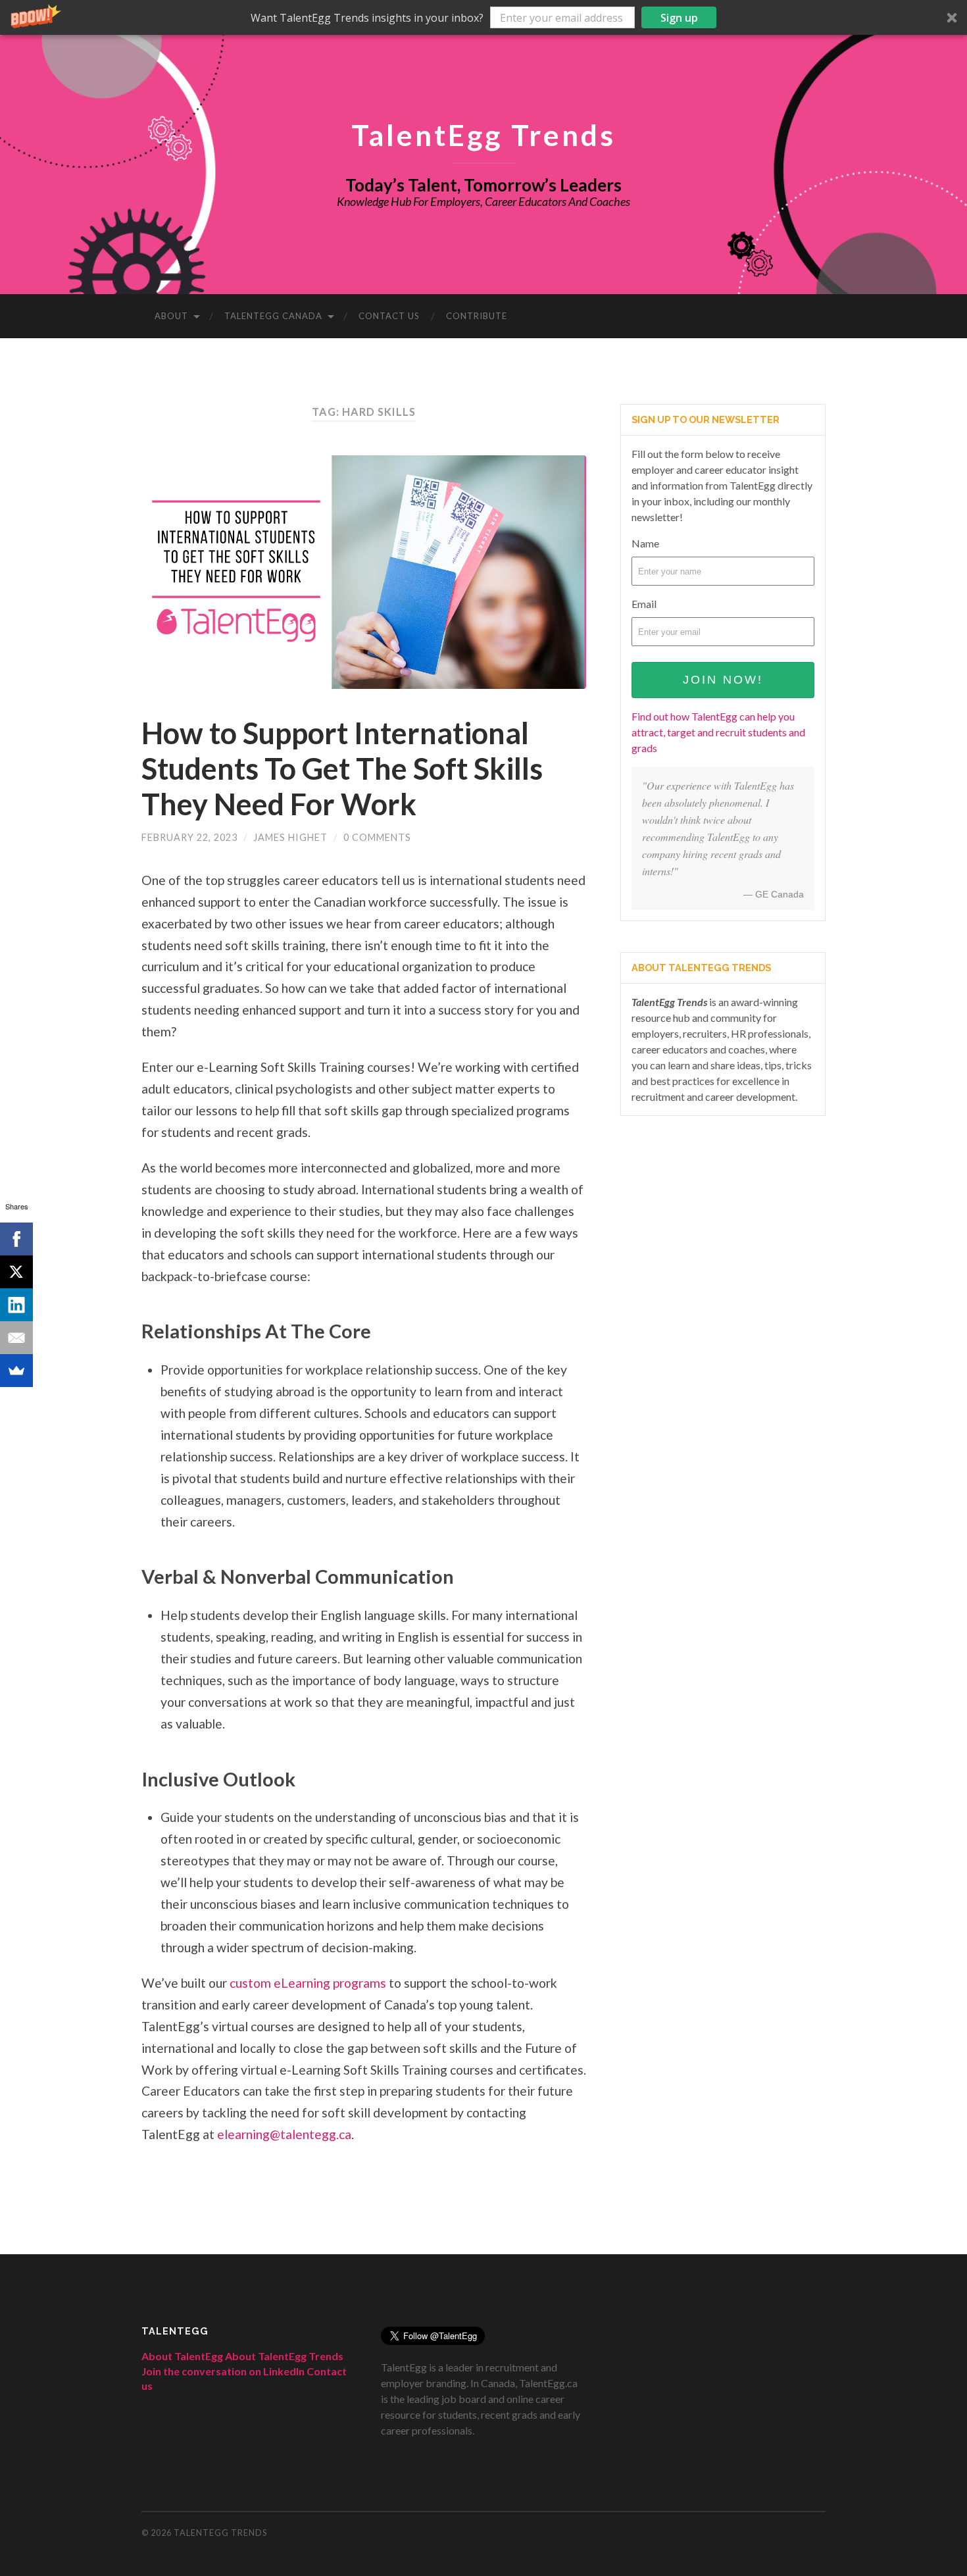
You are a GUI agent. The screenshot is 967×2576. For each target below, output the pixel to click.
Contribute (477, 316)
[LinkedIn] (16, 1305)
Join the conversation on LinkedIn (223, 2371)
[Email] (16, 1338)
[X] (16, 1272)
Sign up (679, 18)
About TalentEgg (182, 2356)
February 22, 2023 (189, 837)
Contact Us (389, 316)
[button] (484, 17)
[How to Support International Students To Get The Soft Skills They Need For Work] (364, 572)
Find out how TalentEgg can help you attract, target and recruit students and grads (718, 732)
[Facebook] (16, 1239)
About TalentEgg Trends (284, 2356)
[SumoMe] (16, 1371)
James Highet (290, 837)
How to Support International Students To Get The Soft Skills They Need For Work (342, 769)
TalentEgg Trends (484, 135)
